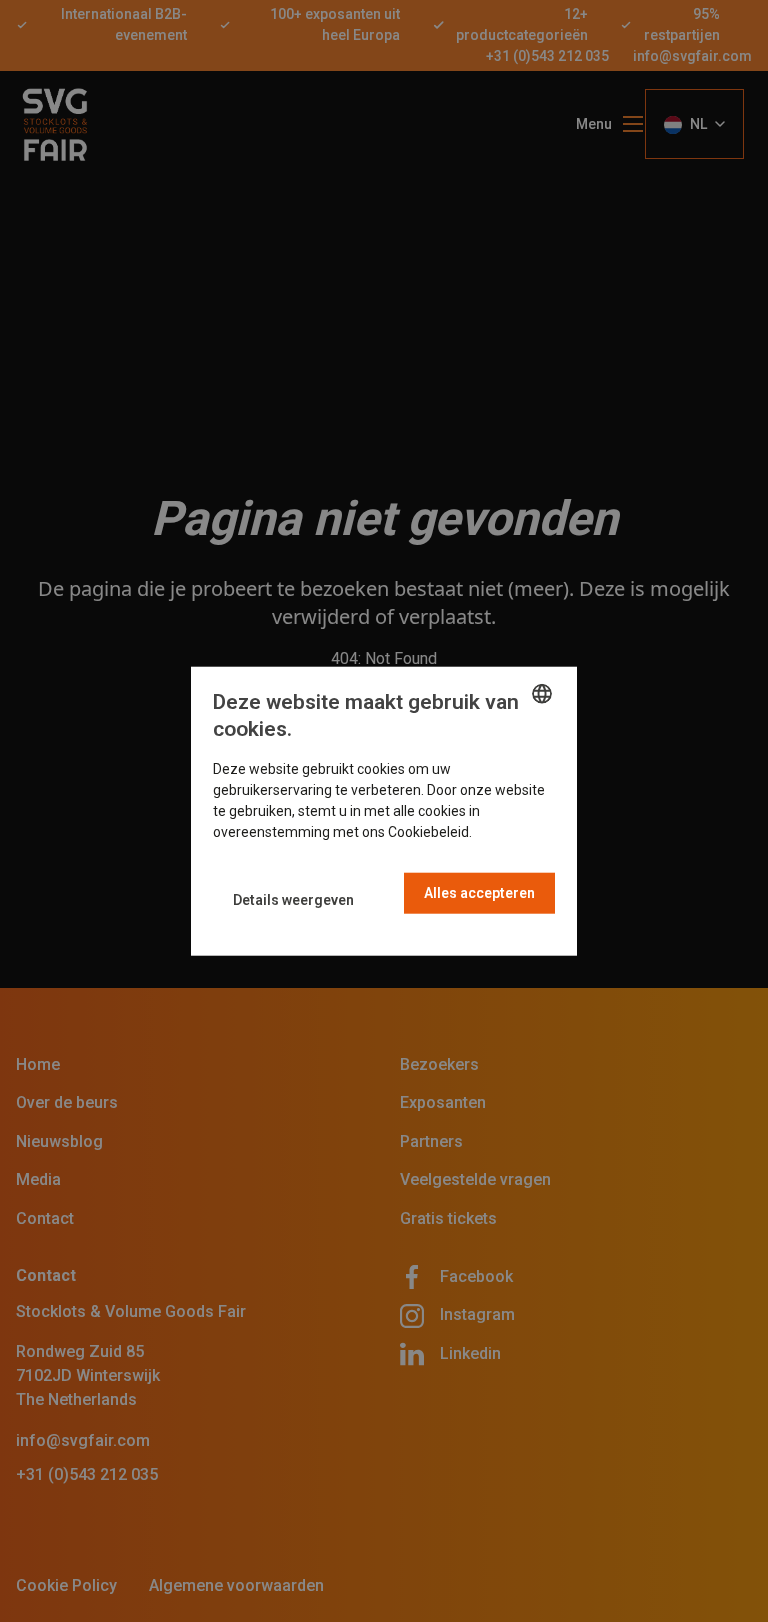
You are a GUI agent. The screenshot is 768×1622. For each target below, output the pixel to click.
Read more (510, 831)
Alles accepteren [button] (479, 892)
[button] (293, 900)
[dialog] (384, 811)
